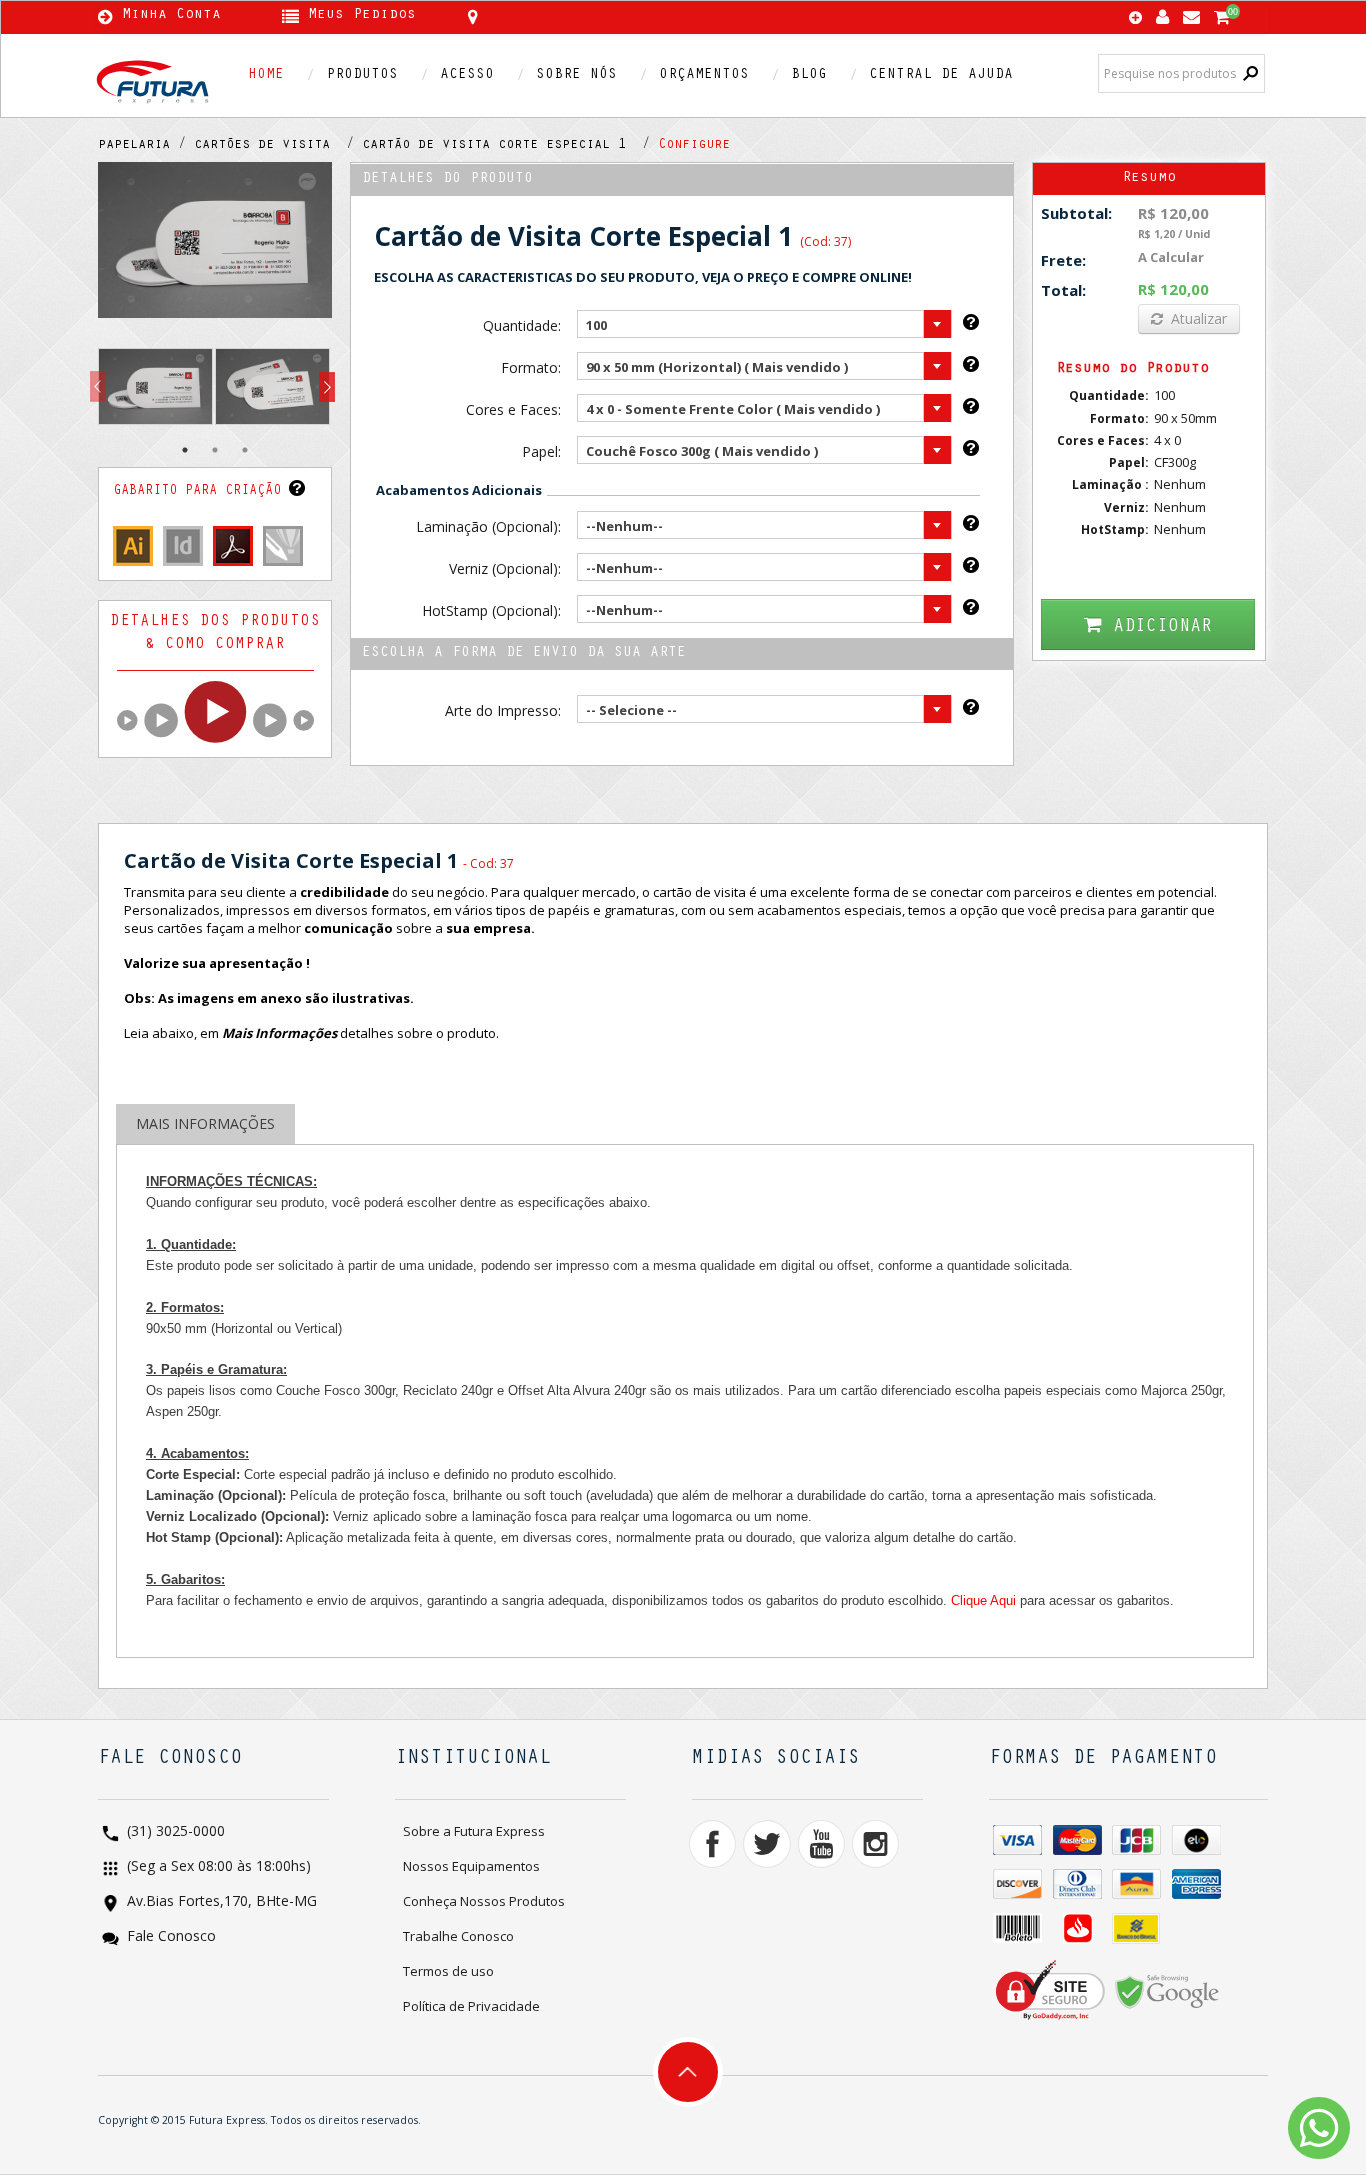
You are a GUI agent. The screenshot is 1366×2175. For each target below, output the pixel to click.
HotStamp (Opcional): (491, 610)
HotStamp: (1115, 529)
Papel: (541, 451)
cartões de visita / (278, 146)
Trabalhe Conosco (458, 1936)
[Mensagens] (1191, 12)
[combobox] (764, 324)
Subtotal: (1076, 213)
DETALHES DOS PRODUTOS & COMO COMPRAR (215, 633)
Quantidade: (521, 325)
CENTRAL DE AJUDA (941, 75)
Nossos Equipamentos (471, 1866)
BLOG (809, 75)
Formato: (530, 367)
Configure (694, 146)
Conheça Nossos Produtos (484, 1901)
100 (1164, 395)
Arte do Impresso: (502, 710)
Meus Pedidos (362, 16)
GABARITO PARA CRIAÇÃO (201, 491)
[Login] (1162, 12)
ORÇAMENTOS (704, 75)
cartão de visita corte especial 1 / (510, 146)
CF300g (1175, 462)
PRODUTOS (362, 75)
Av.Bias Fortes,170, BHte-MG (220, 1902)
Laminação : (1110, 484)
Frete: (1063, 260)
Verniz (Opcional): (504, 568)
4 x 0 (1167, 440)
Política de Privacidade (471, 2006)
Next (327, 387)
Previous (98, 387)
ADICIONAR (1162, 627)
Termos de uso (448, 1971)
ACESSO (467, 75)
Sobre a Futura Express (474, 1831)
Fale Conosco (169, 1937)
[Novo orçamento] (1135, 19)
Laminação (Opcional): (488, 526)
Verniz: (1126, 507)
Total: (1063, 290)
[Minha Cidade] (615, 17)
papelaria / (146, 146)
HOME (266, 75)
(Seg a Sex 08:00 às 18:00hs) (217, 1867)
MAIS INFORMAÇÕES (205, 1123)
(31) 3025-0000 (174, 1832)
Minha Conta (171, 16)
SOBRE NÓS (576, 75)
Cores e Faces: (513, 409)
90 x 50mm (1185, 418)
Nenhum (1180, 484)
